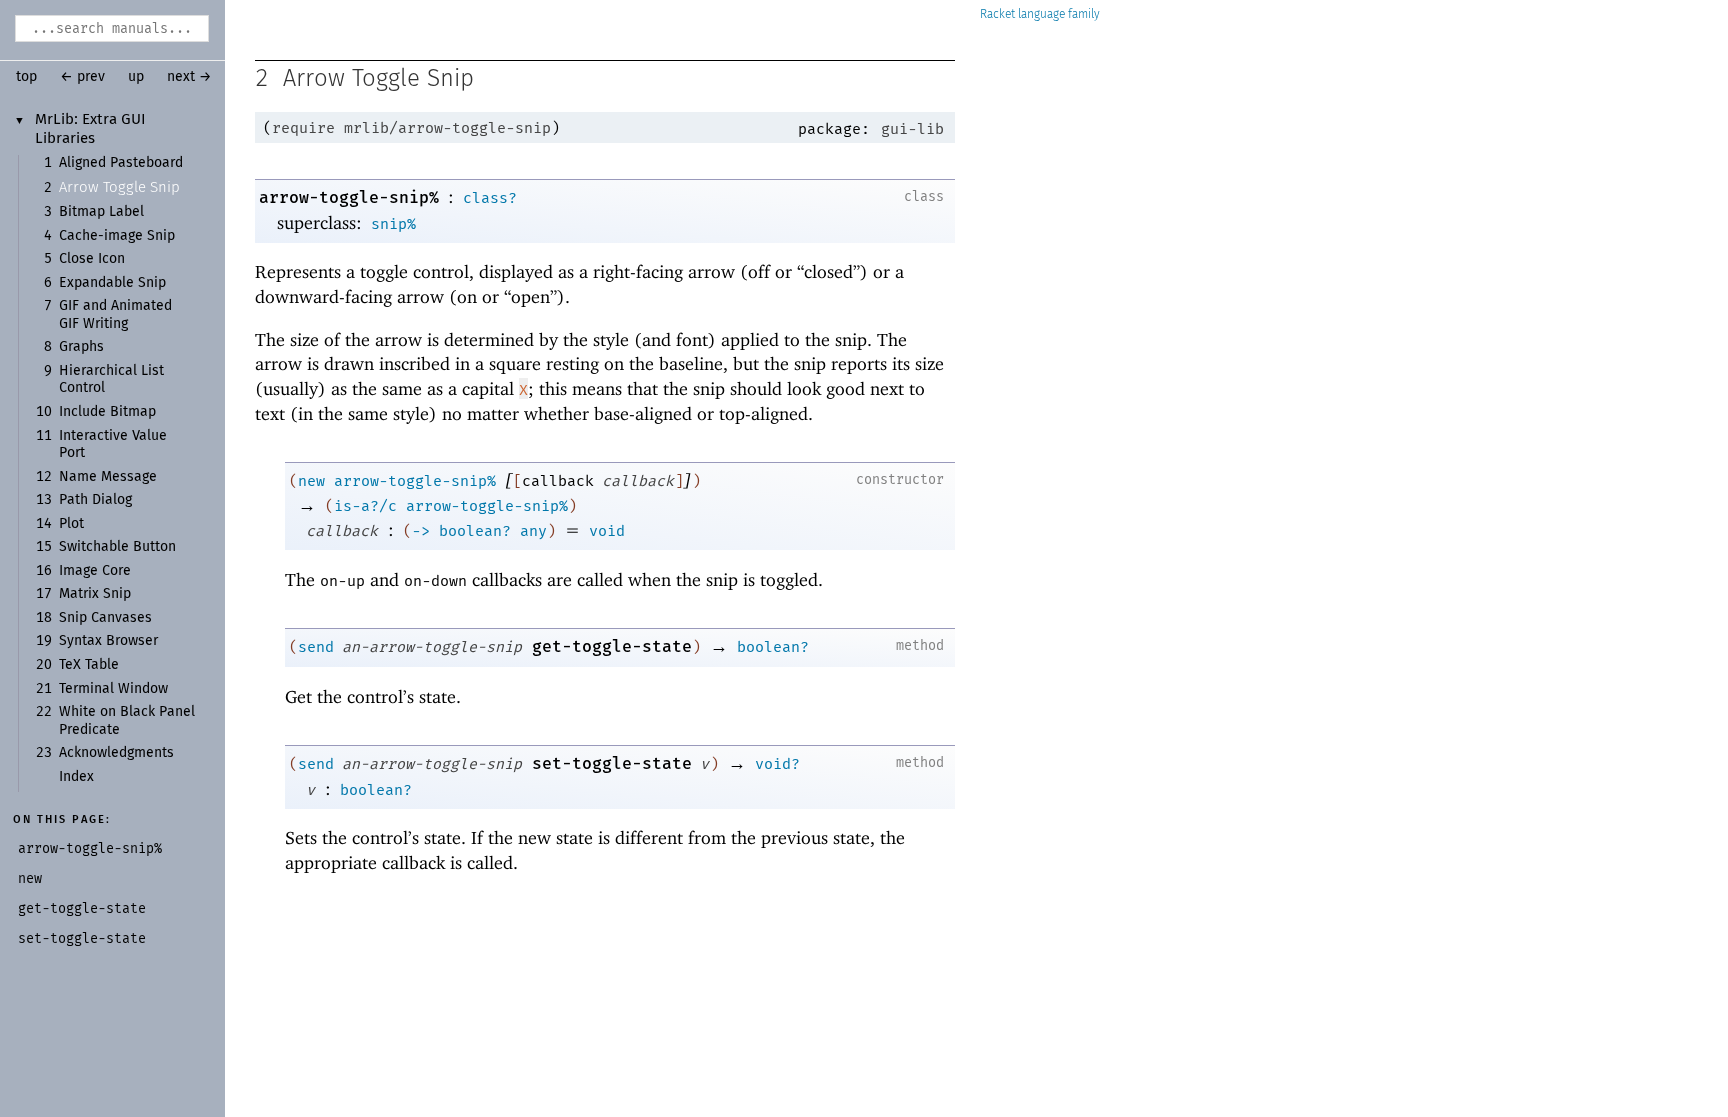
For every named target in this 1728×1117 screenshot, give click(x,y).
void (607, 531)
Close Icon (92, 259)
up (136, 77)
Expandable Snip (112, 283)
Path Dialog (95, 500)
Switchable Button (117, 547)
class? (490, 198)
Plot (71, 524)
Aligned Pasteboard (121, 163)
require (303, 128)
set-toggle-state (612, 763)
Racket (997, 14)
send (316, 647)
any (533, 531)
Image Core (95, 571)
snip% (393, 224)
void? (777, 764)
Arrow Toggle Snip (119, 187)
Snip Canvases (105, 618)
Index (76, 777)
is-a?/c (365, 506)
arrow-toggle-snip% (349, 197)
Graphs (81, 347)
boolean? (475, 531)
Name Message (108, 477)
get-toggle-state (612, 646)
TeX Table (89, 665)
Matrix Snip (95, 594)
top (26, 77)
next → (189, 77)
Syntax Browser (108, 641)
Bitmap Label (101, 212)
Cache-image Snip (117, 236)
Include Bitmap (107, 412)
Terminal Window (113, 689)
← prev (82, 77)
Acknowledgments (116, 753)
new (311, 481)
